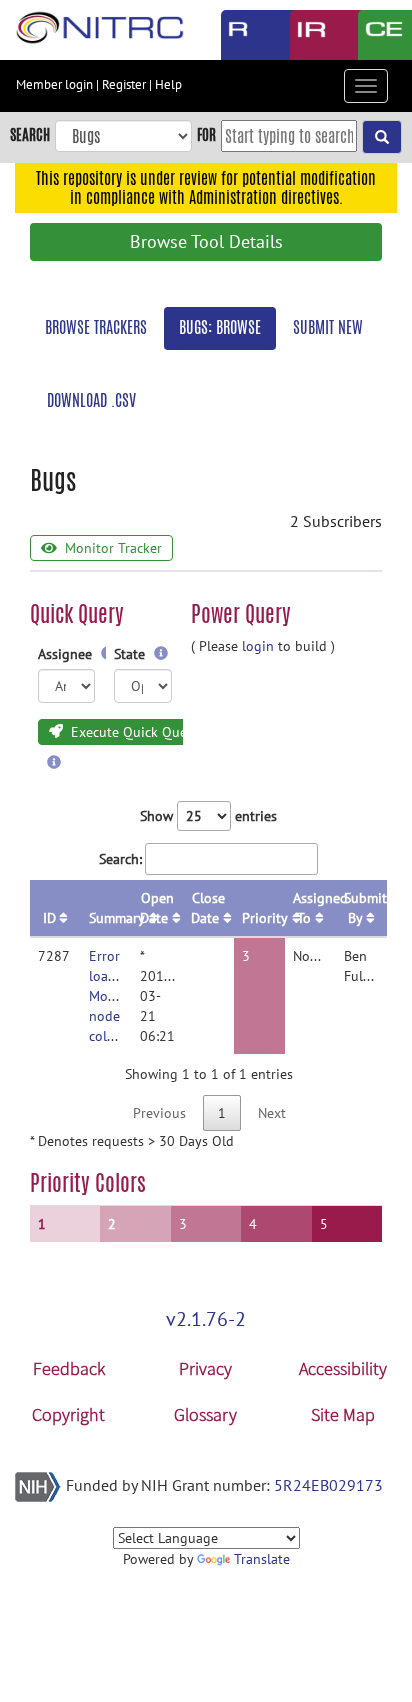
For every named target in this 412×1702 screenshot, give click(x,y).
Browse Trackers (96, 327)
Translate (262, 1559)
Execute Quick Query (133, 732)
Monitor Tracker (111, 548)
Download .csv (91, 400)
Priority (263, 918)
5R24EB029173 (328, 1485)
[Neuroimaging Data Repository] (309, 35)
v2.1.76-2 (206, 1319)
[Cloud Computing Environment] (377, 35)
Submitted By (365, 908)
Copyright (68, 1414)
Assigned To (314, 908)
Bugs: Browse (220, 327)
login (258, 646)
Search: (120, 859)
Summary (110, 918)
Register (124, 84)
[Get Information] (161, 654)
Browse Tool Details (206, 241)
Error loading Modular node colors (114, 996)
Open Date (157, 908)
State (131, 654)
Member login (54, 84)
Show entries (208, 816)
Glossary (205, 1414)
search (30, 134)
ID (49, 918)
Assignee (67, 654)
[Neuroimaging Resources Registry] (240, 35)
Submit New (328, 327)
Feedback (69, 1368)
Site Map (343, 1414)
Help (168, 84)
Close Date (208, 908)
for (206, 134)
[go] (382, 137)
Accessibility (343, 1368)
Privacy (205, 1368)
